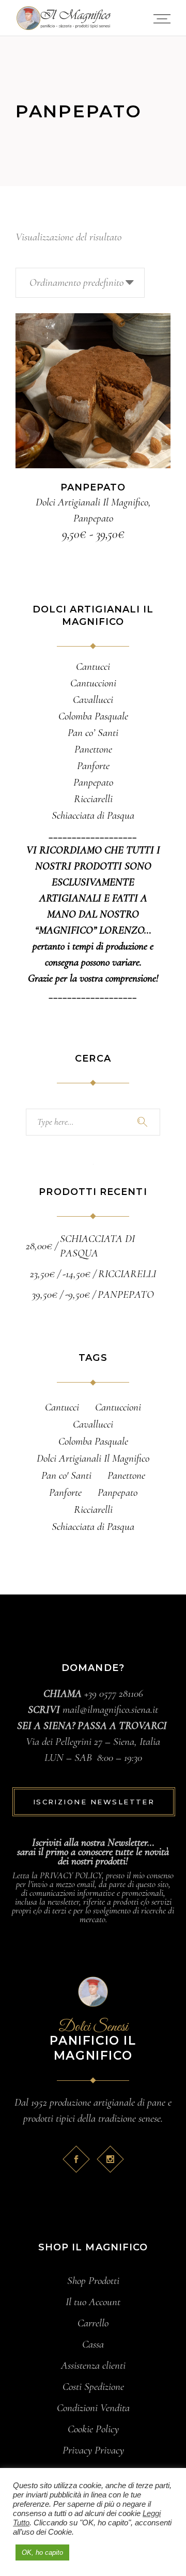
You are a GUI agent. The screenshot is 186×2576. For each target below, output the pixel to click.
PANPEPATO (93, 487)
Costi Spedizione (93, 2387)
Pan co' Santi (66, 1475)
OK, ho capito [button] (42, 2552)
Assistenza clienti (93, 2365)
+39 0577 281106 (114, 1693)
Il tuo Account (93, 2302)
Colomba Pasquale (93, 1441)
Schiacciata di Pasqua (93, 1527)
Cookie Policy (93, 2429)
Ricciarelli (93, 1509)
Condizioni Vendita (93, 2408)
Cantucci (62, 1407)
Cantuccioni (118, 1407)
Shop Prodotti (93, 2281)
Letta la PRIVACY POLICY (57, 1875)
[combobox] (80, 283)
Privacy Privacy (93, 2450)
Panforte (65, 1492)
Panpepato (93, 518)
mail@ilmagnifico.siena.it (110, 1709)
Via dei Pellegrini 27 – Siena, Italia (93, 1742)
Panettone (126, 1475)
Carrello (93, 2323)
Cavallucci (93, 1424)
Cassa (93, 2344)
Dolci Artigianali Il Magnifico (92, 502)
